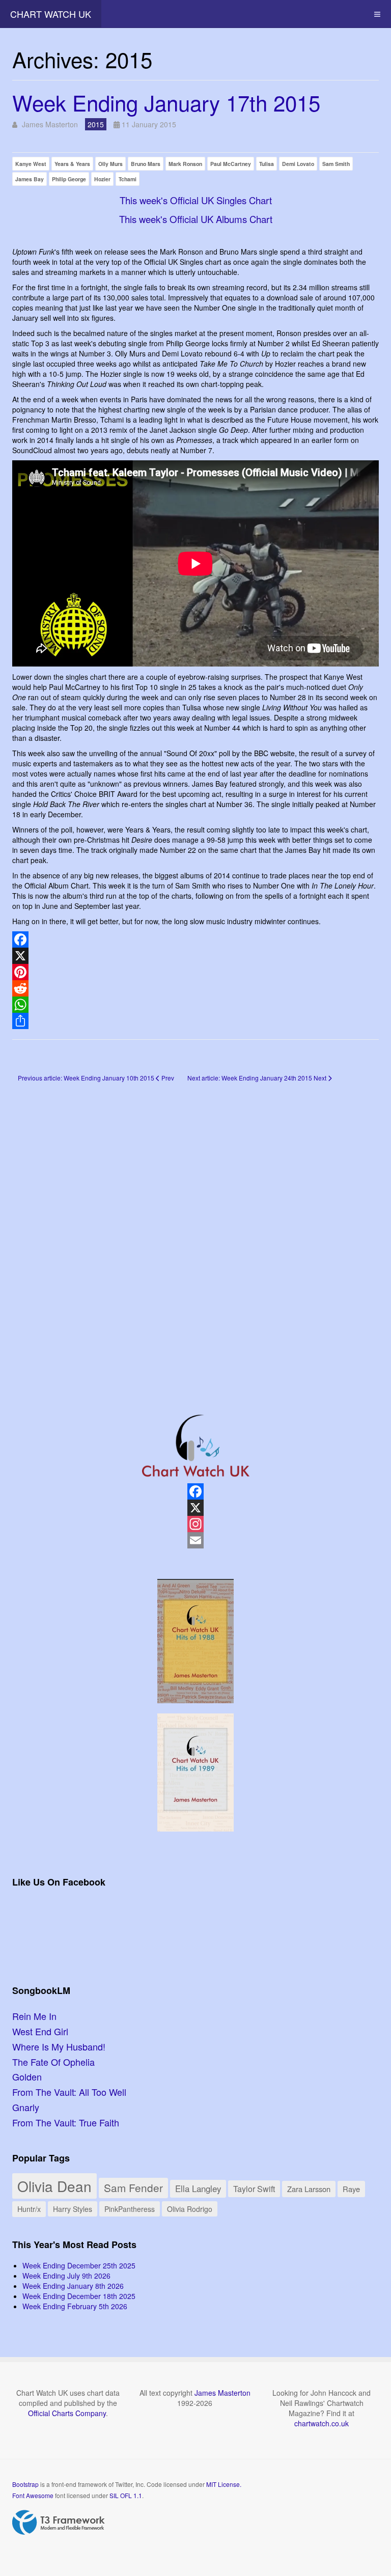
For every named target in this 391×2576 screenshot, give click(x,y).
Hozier (102, 179)
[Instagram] (195, 1524)
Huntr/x (29, 2209)
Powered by (59, 2523)
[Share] (195, 1021)
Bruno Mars (146, 164)
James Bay (30, 179)
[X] (195, 956)
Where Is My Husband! (59, 2046)
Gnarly (26, 2107)
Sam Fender (133, 2187)
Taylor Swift (254, 2189)
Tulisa (267, 164)
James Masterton (222, 2393)
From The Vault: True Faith (66, 2122)
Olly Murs (110, 164)
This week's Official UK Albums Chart (196, 219)
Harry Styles (73, 2209)
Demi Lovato (298, 164)
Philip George (69, 179)
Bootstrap (25, 2484)
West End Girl (40, 2031)
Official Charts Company (67, 2413)
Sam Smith (336, 164)
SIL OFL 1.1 (126, 2495)
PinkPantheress (130, 2209)
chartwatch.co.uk (322, 2423)
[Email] (195, 1540)
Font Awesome (33, 2495)
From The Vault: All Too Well (69, 2092)
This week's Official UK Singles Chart (196, 200)
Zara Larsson (309, 2189)
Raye (351, 2189)
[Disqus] (195, 1233)
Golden (27, 2076)
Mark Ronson (185, 164)
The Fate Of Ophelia (53, 2062)
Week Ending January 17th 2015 (166, 102)
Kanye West (31, 164)
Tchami (128, 179)
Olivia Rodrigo (190, 2209)
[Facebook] (195, 939)
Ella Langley (198, 2189)
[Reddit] (195, 988)
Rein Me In (34, 2016)
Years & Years (72, 164)
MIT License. (224, 2484)
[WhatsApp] (195, 1005)
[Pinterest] (195, 972)
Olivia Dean (54, 2186)
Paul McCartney (231, 164)
